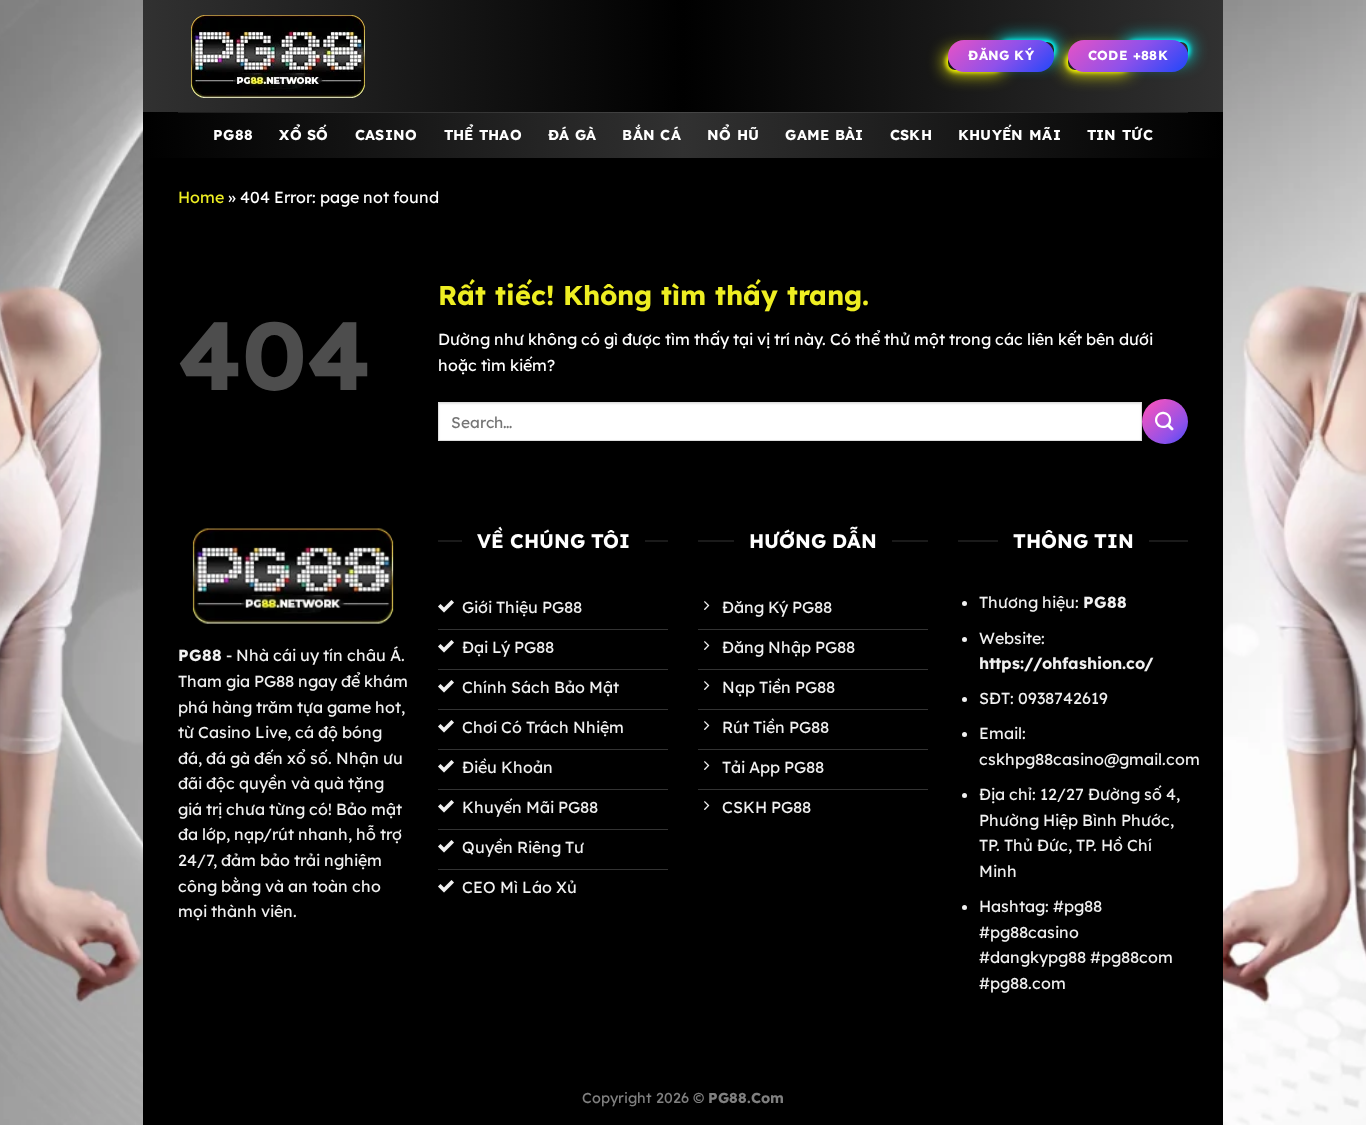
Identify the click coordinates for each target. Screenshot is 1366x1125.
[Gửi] (1165, 421)
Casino (386, 135)
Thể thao (483, 135)
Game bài (824, 135)
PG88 (233, 135)
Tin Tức (1120, 135)
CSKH (911, 135)
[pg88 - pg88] (278, 56)
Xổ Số (303, 135)
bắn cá (651, 135)
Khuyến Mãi (1009, 135)
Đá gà (572, 135)
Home (201, 197)
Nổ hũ (733, 135)
